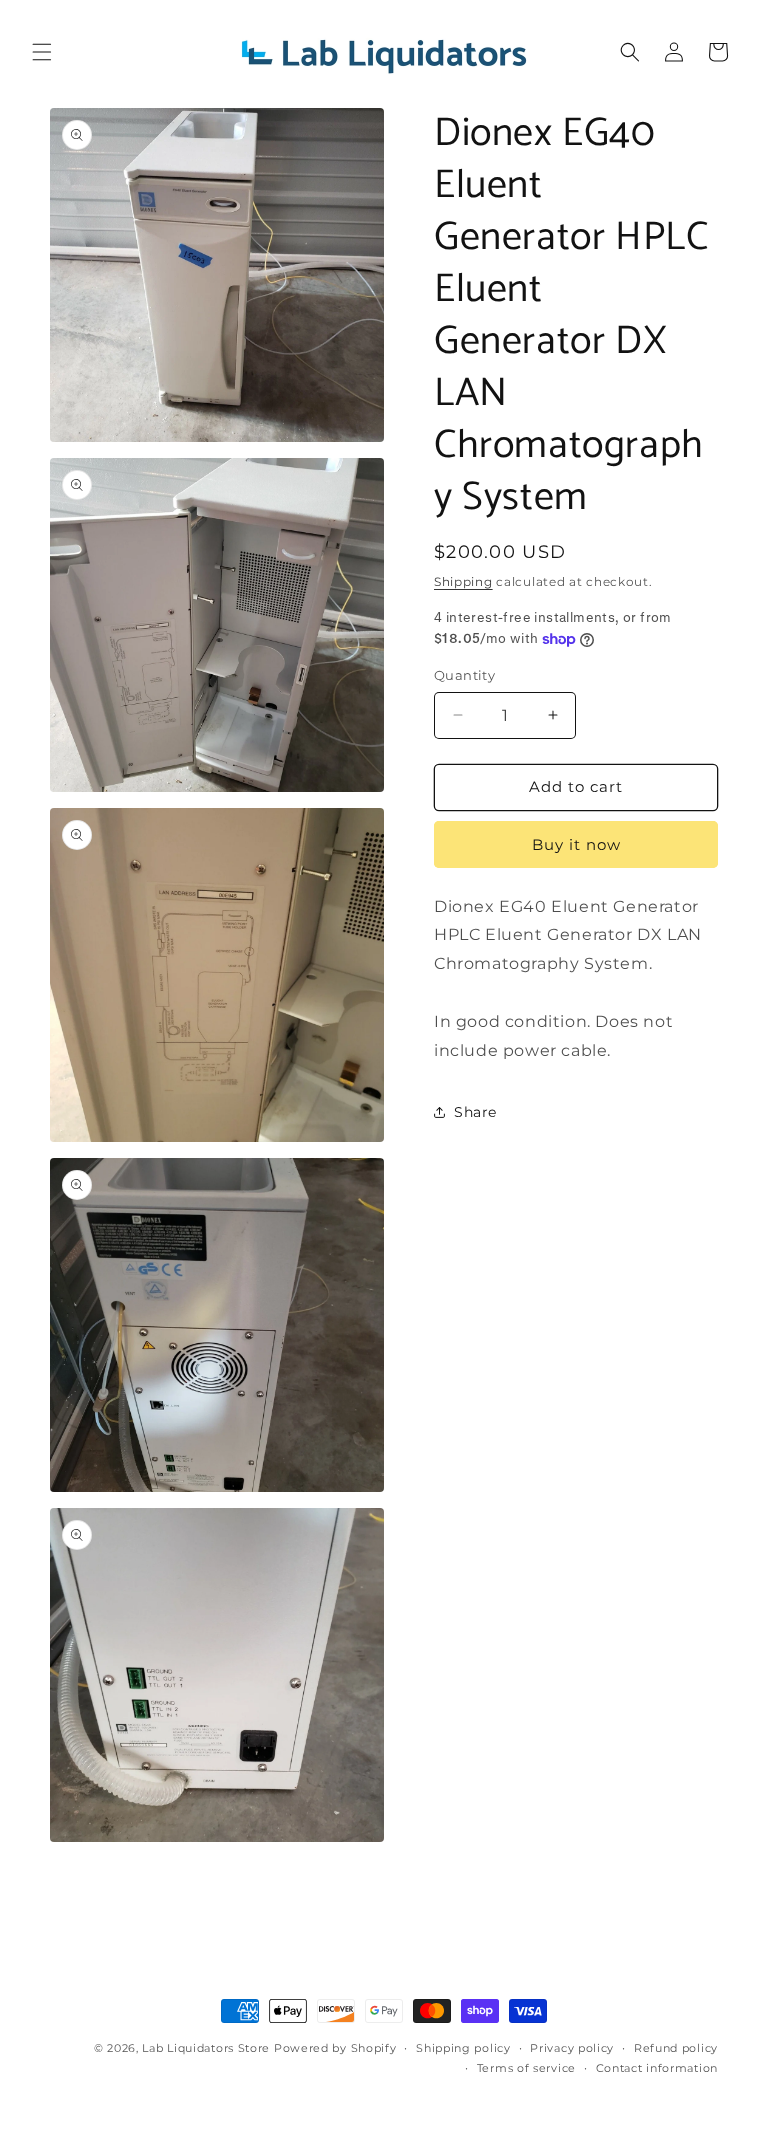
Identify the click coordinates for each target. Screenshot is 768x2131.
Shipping (463, 581)
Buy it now (576, 844)
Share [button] (475, 1112)
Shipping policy (463, 2048)
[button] (42, 52)
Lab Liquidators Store (206, 2048)
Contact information (657, 2068)
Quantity (464, 675)
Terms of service (526, 2068)
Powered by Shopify (335, 2048)
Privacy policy (572, 2048)
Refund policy (676, 2048)
